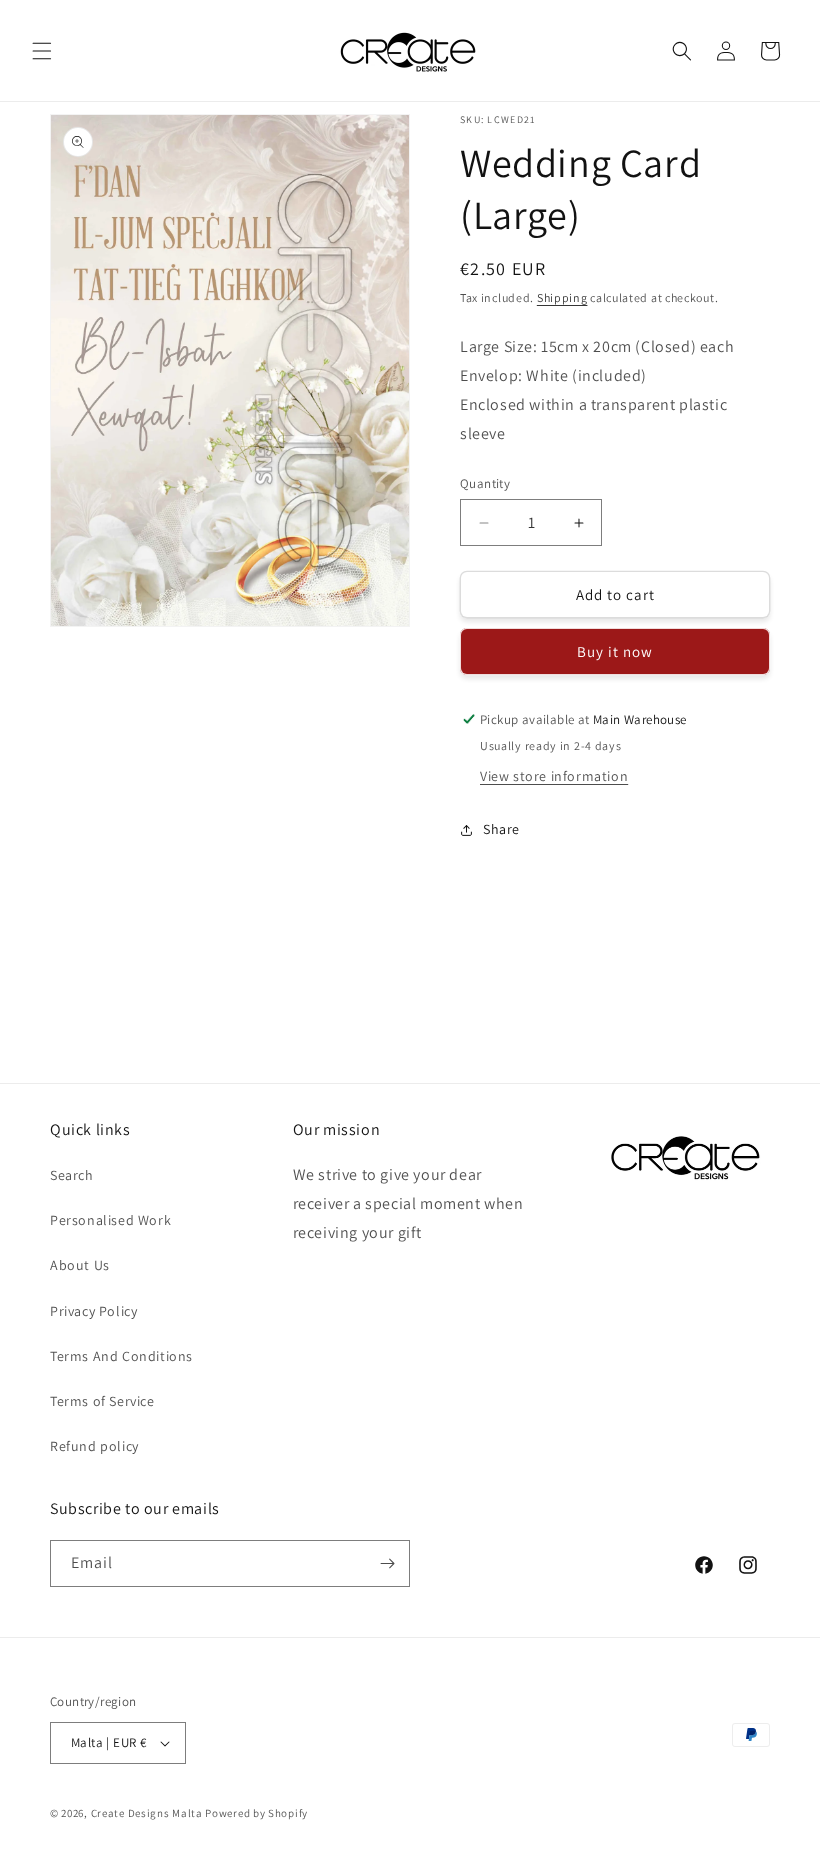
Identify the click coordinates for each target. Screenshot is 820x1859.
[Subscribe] (387, 1563)
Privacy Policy (93, 1311)
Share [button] (501, 829)
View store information (554, 776)
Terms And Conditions (121, 1356)
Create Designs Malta (148, 1813)
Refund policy (94, 1446)
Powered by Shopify (256, 1813)
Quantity (485, 483)
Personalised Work (110, 1220)
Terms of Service (102, 1401)
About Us (80, 1265)
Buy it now (615, 651)
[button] (42, 51)
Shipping (562, 297)
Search (72, 1175)
